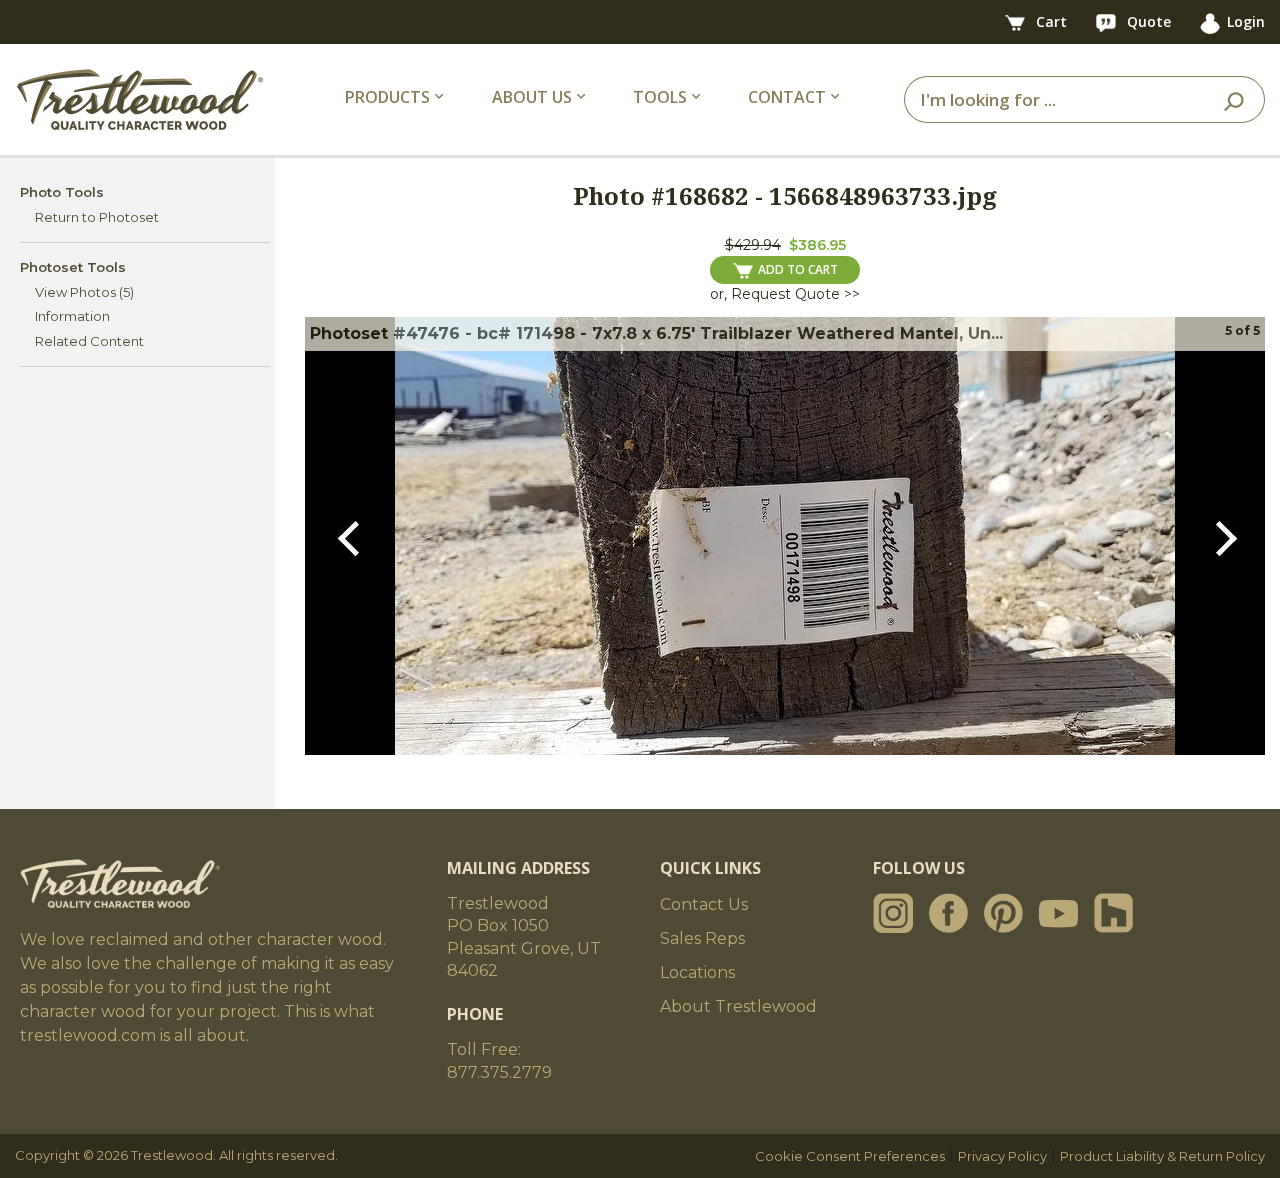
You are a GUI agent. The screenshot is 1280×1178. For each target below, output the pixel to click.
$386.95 (817, 245)
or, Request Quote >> (785, 294)
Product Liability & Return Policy (1162, 1156)
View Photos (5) (84, 292)
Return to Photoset (97, 217)
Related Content (89, 341)
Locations (697, 972)
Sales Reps (702, 938)
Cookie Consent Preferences (850, 1156)
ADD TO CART (798, 269)
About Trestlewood (738, 1006)
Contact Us (704, 904)
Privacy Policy (1002, 1156)
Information (72, 316)
